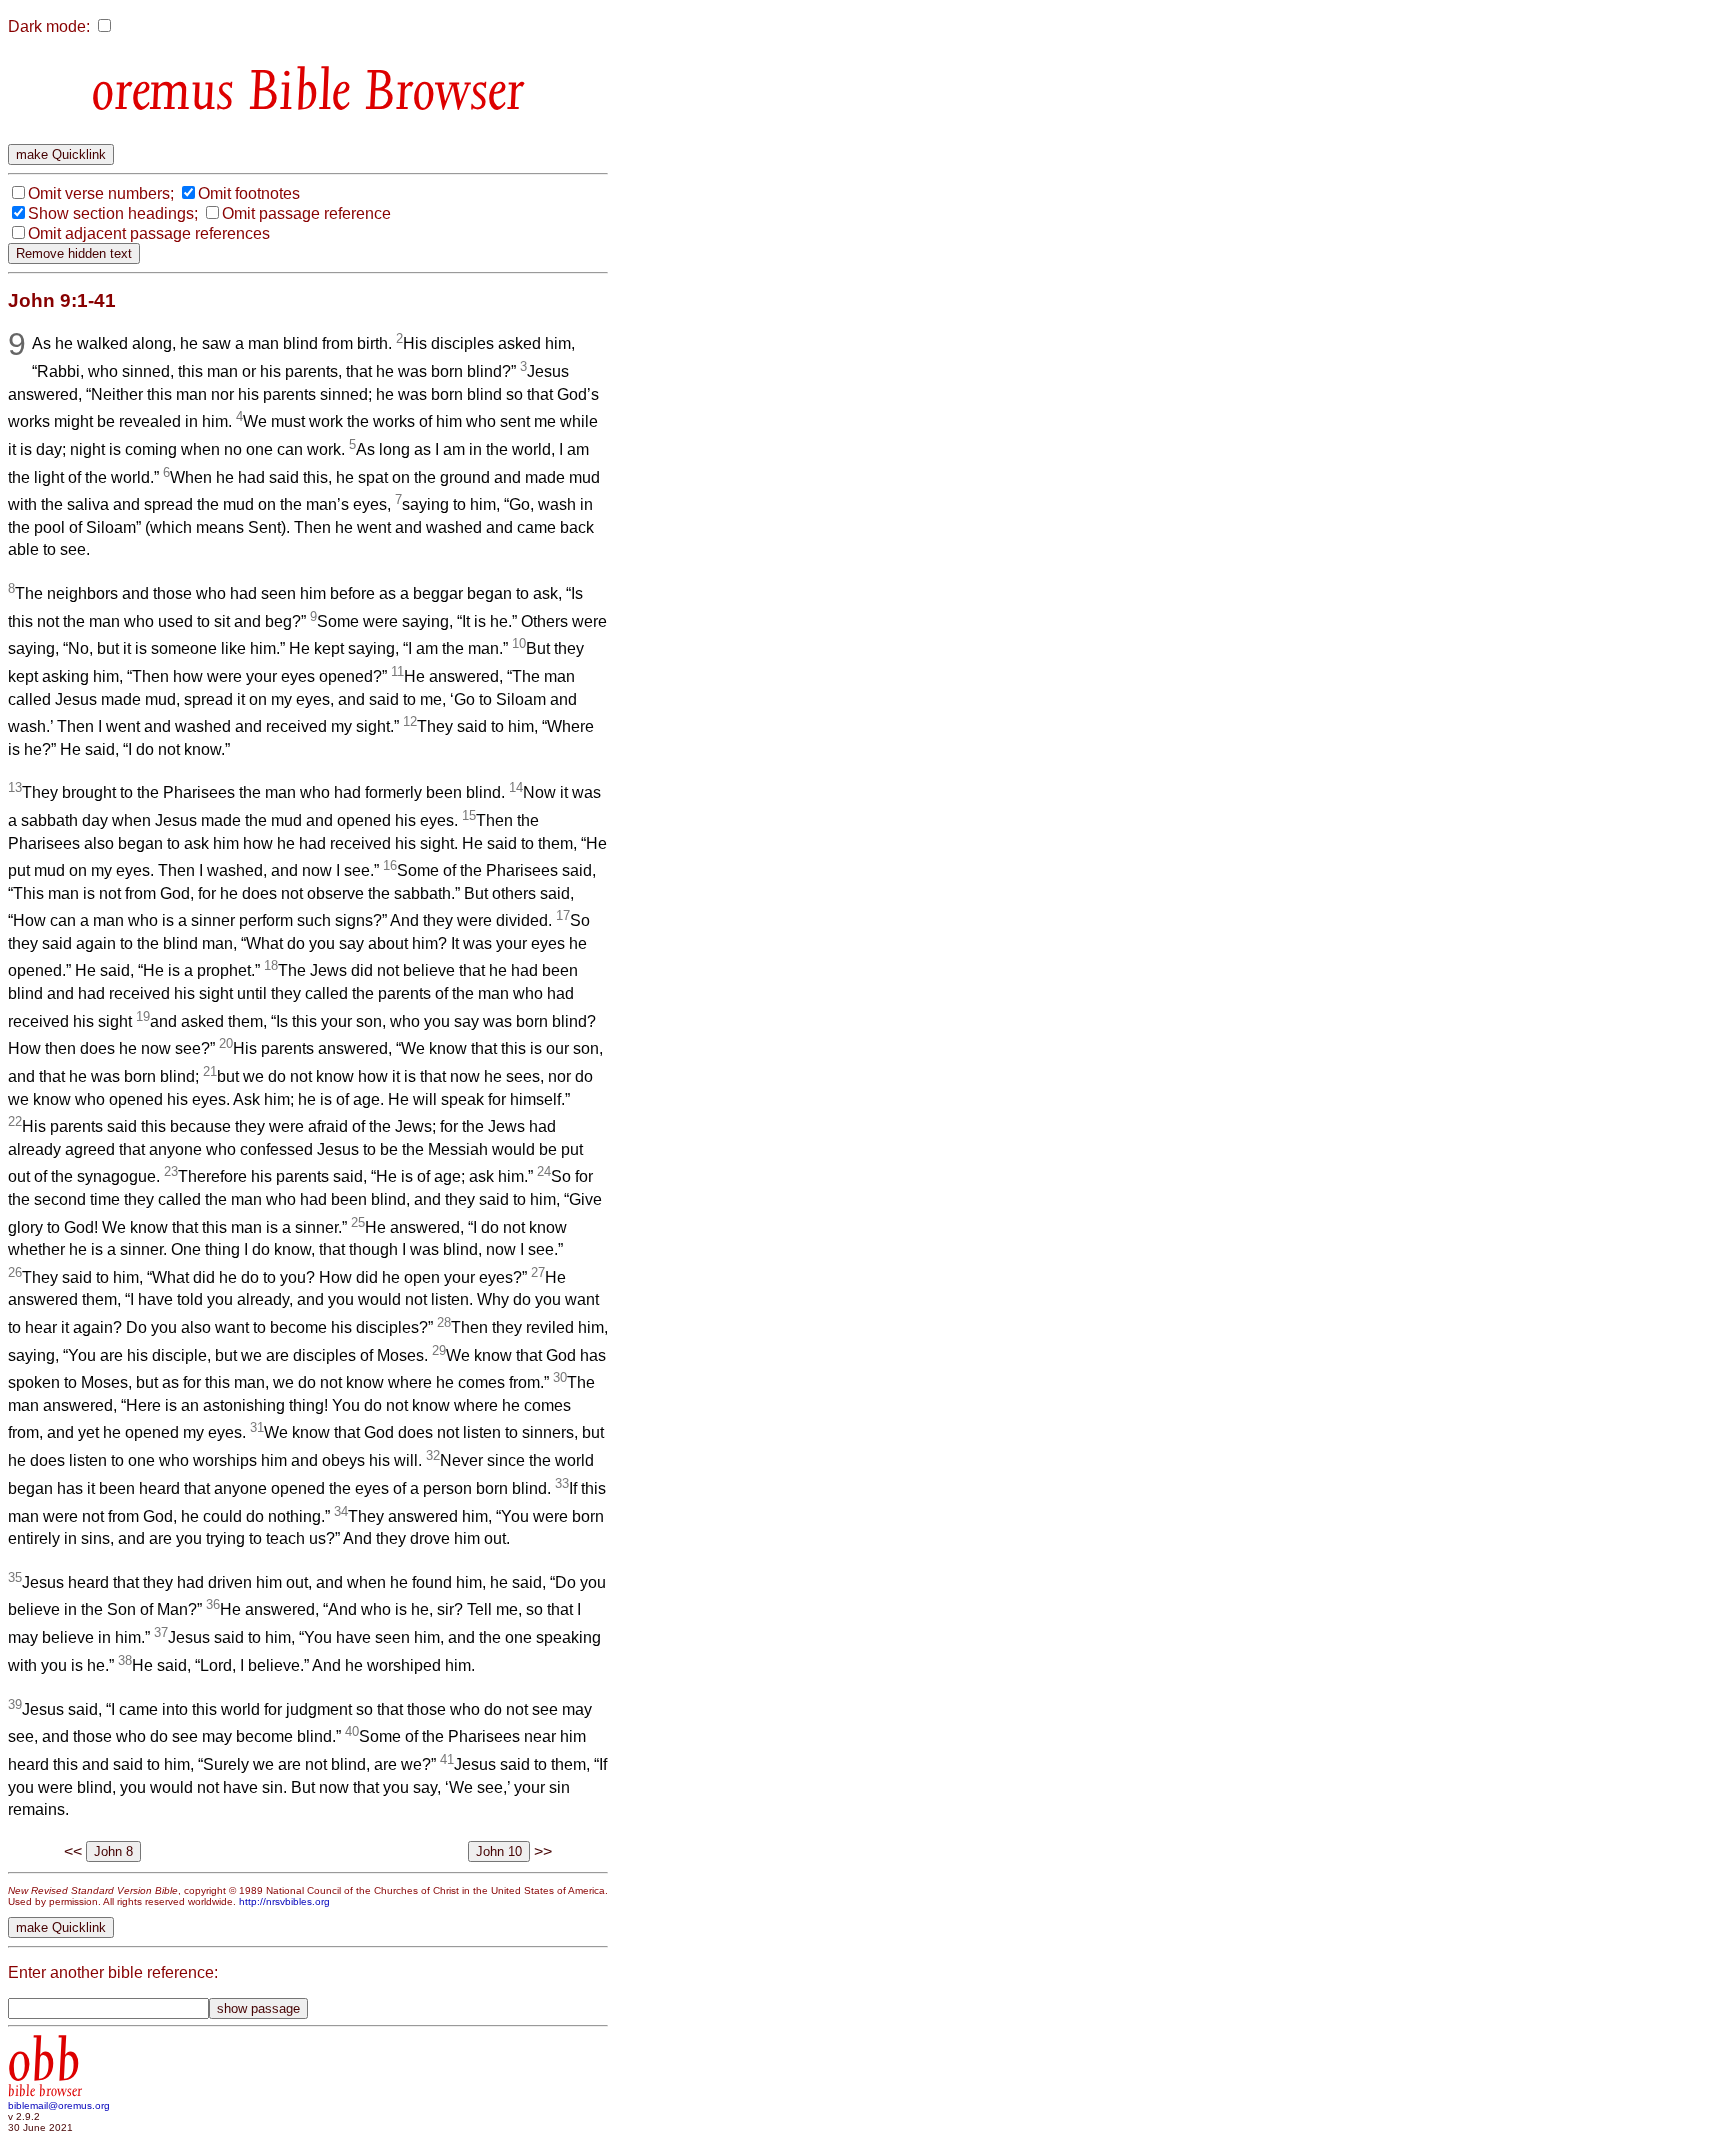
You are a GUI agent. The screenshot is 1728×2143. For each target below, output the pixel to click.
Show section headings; (113, 213)
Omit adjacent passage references (149, 233)
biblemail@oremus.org (59, 2105)
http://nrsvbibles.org (284, 1901)
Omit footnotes (249, 193)
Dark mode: (49, 26)
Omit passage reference (306, 213)
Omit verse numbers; (101, 193)
